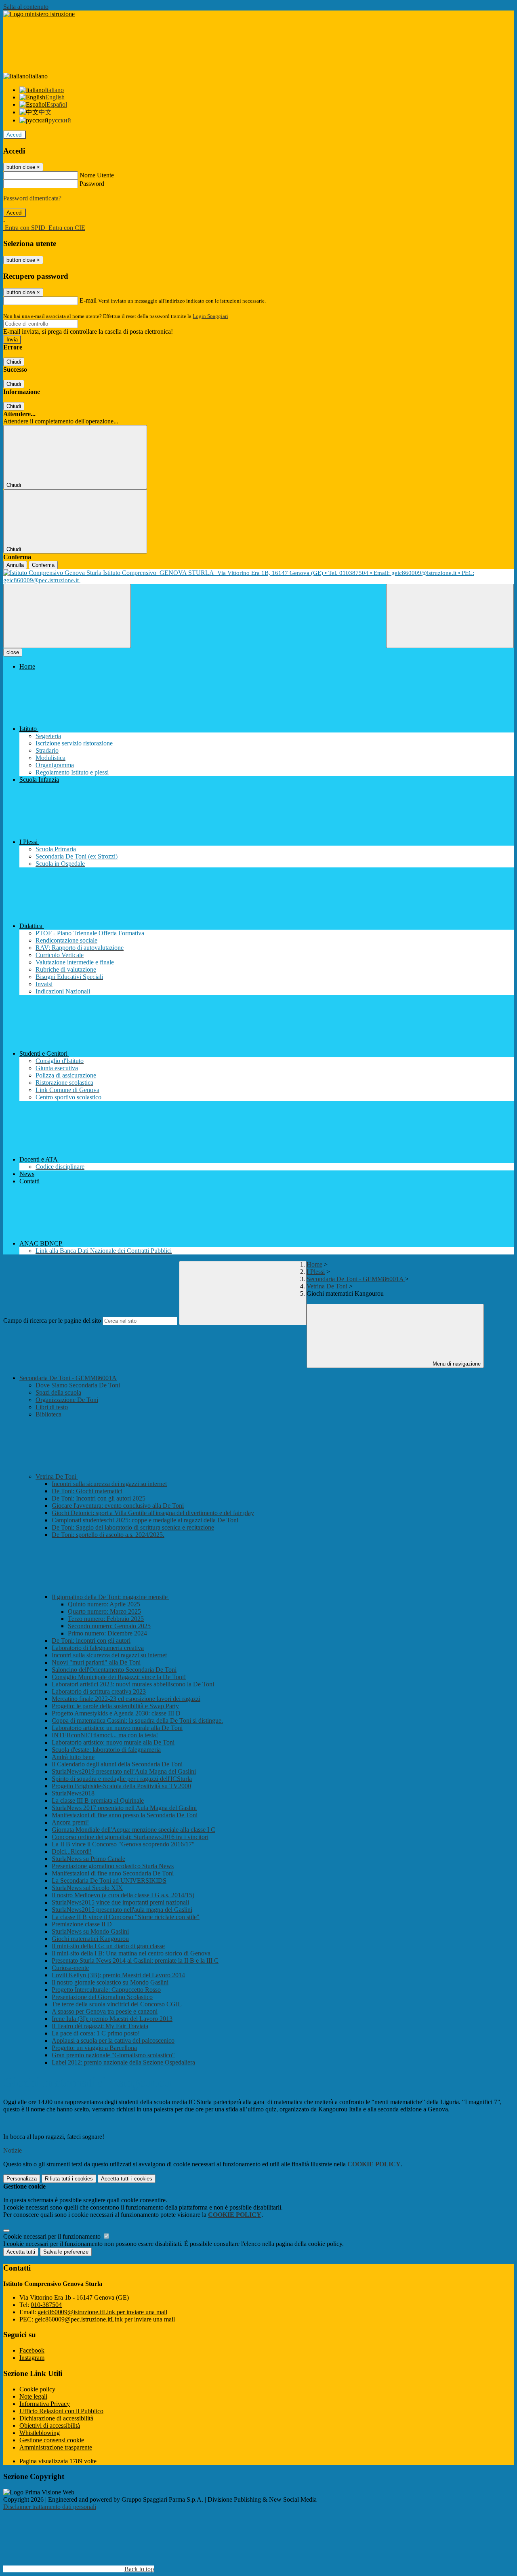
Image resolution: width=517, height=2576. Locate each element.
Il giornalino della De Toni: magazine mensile (110, 1597)
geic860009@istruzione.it (102, 2312)
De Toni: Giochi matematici (87, 1491)
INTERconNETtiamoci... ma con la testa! (105, 1735)
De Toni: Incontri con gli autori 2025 (99, 1498)
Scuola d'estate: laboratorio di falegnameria (106, 1750)
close (13, 652)
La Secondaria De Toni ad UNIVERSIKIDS (109, 1880)
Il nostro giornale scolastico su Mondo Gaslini (110, 1982)
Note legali (33, 2396)
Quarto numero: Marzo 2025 (104, 1611)
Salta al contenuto (26, 7)
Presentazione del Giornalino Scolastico (102, 1997)
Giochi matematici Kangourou (90, 1939)
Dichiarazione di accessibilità (56, 2418)
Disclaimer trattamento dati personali (50, 2507)
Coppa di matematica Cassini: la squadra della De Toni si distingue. (137, 1720)
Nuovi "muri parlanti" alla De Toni (96, 1662)
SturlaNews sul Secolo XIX (87, 1888)
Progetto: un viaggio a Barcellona (94, 2048)
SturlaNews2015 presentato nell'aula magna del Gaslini (122, 1910)
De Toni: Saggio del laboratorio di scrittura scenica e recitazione (133, 1527)
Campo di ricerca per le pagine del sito (52, 1321)
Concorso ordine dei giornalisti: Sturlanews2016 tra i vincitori (130, 1837)
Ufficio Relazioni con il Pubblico (61, 2411)
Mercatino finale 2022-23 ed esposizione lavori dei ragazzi (126, 1699)
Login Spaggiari (210, 316)
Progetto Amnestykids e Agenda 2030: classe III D (116, 1713)
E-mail (88, 300)
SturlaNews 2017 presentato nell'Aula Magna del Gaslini (124, 1808)
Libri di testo (52, 1407)
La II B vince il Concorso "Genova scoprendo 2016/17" (123, 1844)
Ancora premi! (70, 1822)
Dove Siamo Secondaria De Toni (78, 1385)
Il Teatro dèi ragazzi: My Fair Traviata (100, 2026)
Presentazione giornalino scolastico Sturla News (113, 1866)
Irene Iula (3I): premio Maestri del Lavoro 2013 (112, 2019)
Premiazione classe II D (82, 1924)
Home (314, 1264)
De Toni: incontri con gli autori (91, 1641)
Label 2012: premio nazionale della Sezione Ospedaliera (123, 2062)
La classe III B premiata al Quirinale (98, 1800)
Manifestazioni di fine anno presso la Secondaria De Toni (125, 1815)
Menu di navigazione (456, 1364)
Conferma (43, 565)
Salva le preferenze (66, 2252)
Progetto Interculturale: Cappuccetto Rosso (106, 1990)
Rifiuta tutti (69, 2179)
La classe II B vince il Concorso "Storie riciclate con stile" (126, 1917)
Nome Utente (97, 175)
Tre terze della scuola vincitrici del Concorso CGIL (117, 2004)
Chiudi (14, 362)
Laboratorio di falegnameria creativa (98, 1648)
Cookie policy (37, 2389)
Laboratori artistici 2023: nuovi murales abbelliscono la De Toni (133, 1684)
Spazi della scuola (58, 1392)
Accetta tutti (127, 2179)
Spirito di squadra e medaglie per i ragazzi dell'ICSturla (122, 1779)
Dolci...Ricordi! (72, 1851)
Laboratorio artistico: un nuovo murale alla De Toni (117, 1728)
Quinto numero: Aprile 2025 (104, 1604)
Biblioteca (48, 1414)
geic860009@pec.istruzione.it (105, 2319)
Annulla (15, 565)
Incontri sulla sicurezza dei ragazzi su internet (109, 1484)
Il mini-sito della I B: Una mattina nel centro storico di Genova (131, 1953)
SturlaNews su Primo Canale (88, 1859)
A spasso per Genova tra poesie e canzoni (105, 2011)
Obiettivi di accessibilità (50, 2426)
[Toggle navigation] (67, 616)
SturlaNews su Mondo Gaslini (90, 1931)
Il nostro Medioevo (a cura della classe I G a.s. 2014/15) (123, 1895)
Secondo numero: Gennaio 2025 (109, 1626)
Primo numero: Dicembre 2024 (107, 1633)
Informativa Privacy (45, 2404)
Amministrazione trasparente (56, 2447)
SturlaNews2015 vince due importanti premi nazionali (120, 1902)
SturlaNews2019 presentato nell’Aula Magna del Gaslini (124, 1771)
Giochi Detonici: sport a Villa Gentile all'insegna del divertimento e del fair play (153, 1513)
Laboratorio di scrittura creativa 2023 (99, 1691)
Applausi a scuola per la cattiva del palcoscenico (113, 2040)
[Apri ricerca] (450, 616)
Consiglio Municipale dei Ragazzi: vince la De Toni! (119, 1677)
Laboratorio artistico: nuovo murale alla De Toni (113, 1742)
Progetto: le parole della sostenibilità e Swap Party (115, 1706)
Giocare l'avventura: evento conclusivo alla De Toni (118, 1506)
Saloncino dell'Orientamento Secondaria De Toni (114, 1670)
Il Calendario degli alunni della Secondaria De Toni (117, 1764)
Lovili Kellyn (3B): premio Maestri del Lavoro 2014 (118, 1975)
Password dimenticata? (32, 198)
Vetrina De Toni (327, 1286)
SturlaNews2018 (73, 1793)
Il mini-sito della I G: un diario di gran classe (108, 1946)
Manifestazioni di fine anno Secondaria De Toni (113, 1873)
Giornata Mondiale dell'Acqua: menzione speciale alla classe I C (133, 1830)
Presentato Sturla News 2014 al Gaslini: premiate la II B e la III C (135, 1960)
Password (92, 184)
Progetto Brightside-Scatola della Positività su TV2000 (121, 1786)
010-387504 (46, 2305)
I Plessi (316, 1272)
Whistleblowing (40, 2433)
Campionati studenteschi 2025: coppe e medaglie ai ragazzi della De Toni (145, 1520)
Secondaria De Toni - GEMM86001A (356, 1279)
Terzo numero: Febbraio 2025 (106, 1619)
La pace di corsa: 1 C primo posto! (96, 2033)
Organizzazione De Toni (67, 1400)
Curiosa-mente (70, 1968)
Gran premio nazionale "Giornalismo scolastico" (113, 2055)
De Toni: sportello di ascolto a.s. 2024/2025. (108, 1535)
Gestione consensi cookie (52, 2440)
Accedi (15, 135)
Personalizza (22, 2179)
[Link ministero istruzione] (39, 14)
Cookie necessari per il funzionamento (53, 2236)
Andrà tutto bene (73, 1757)
